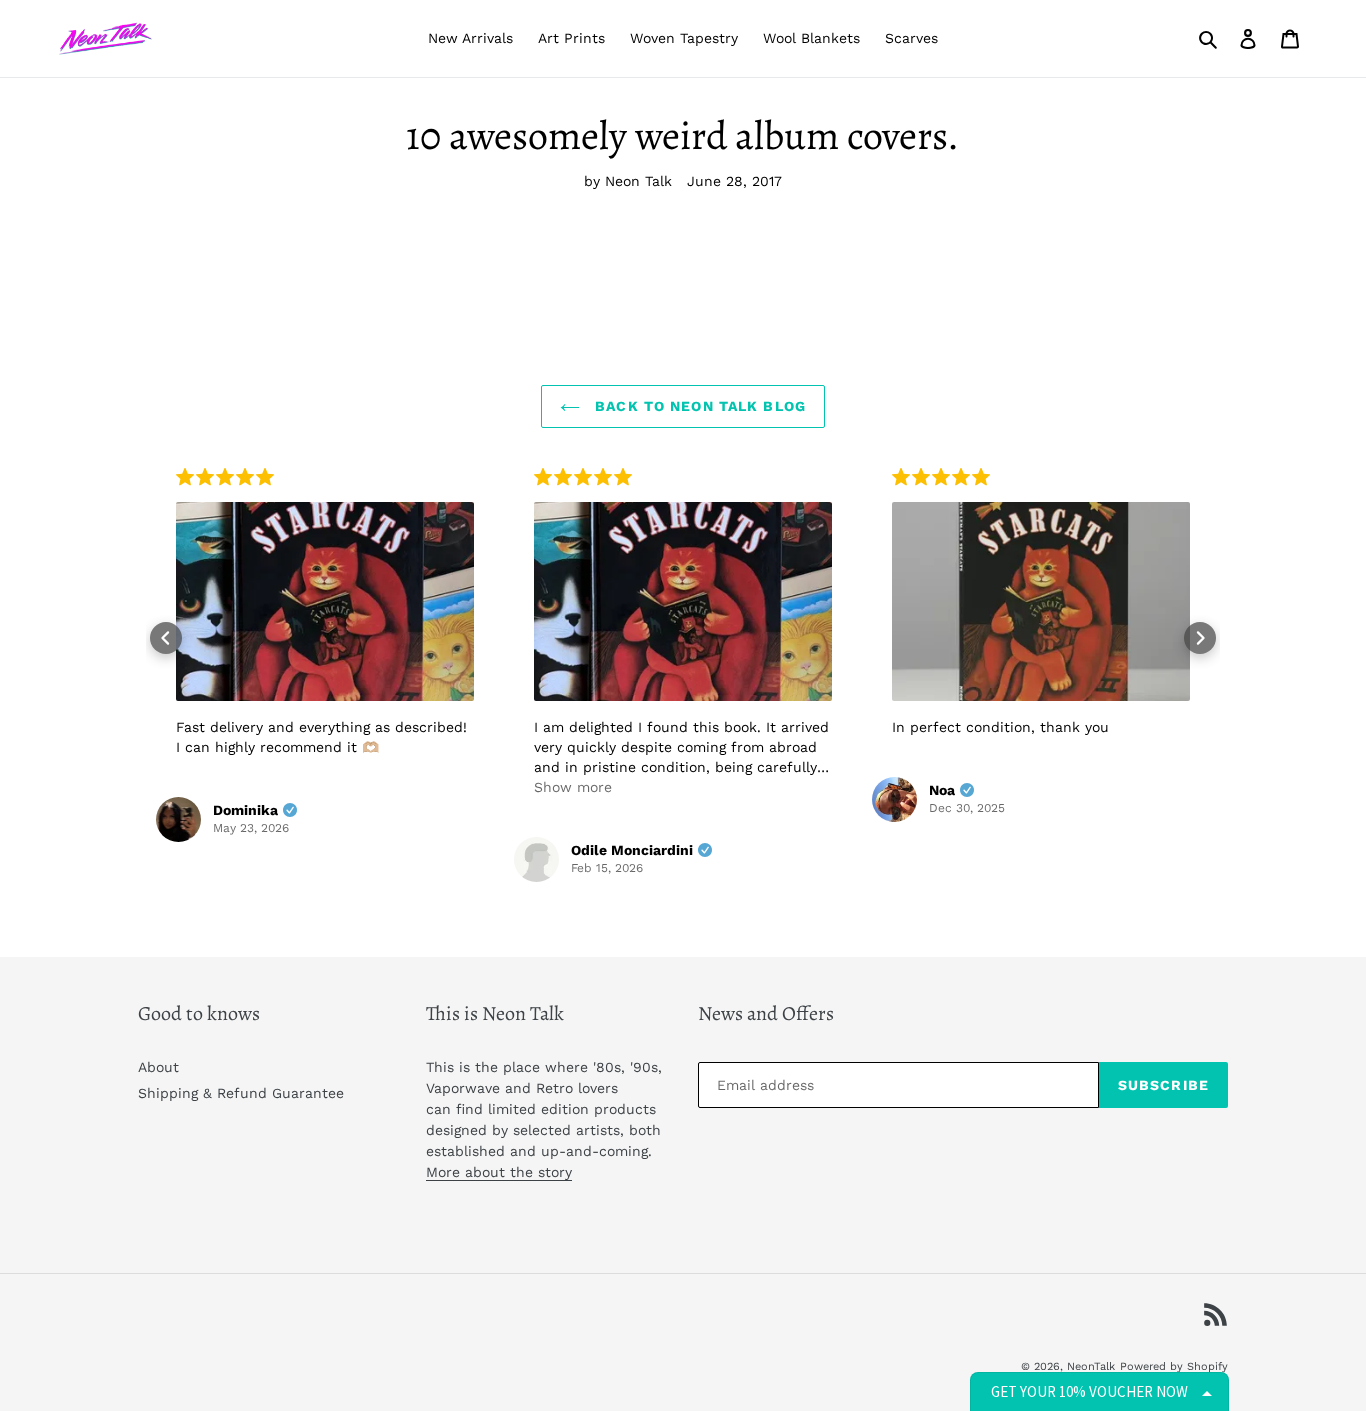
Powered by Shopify (1174, 1366)
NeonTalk (1091, 1366)
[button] (166, 638)
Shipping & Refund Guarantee (241, 1093)
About (158, 1067)
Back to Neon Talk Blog (698, 406)
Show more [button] (573, 787)
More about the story (499, 1172)
